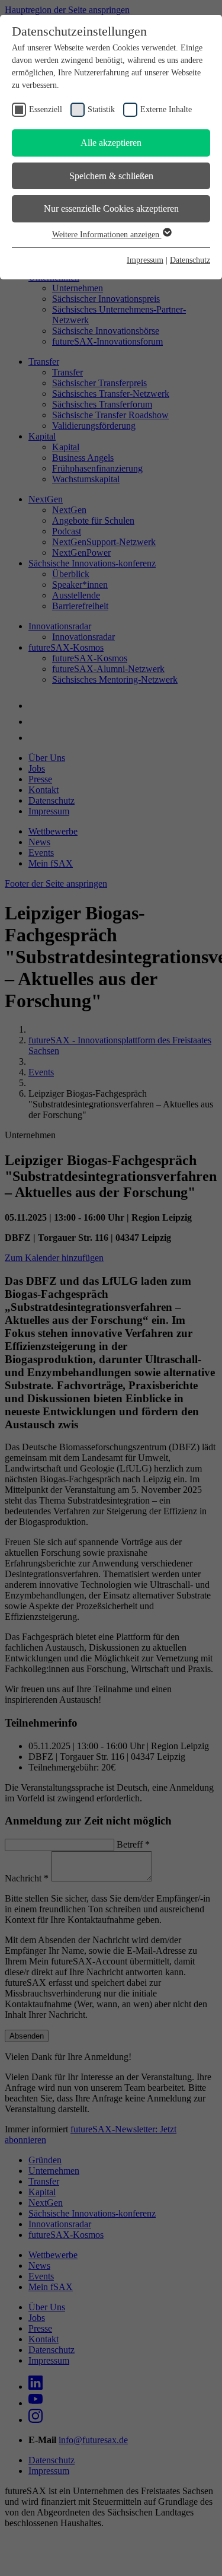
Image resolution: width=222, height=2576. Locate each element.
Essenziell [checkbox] (46, 109)
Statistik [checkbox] (101, 109)
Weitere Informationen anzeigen (107, 235)
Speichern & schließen (111, 176)
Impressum (145, 260)
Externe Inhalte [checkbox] (166, 109)
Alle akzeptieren (111, 143)
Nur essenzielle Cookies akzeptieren (111, 208)
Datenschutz (190, 260)
